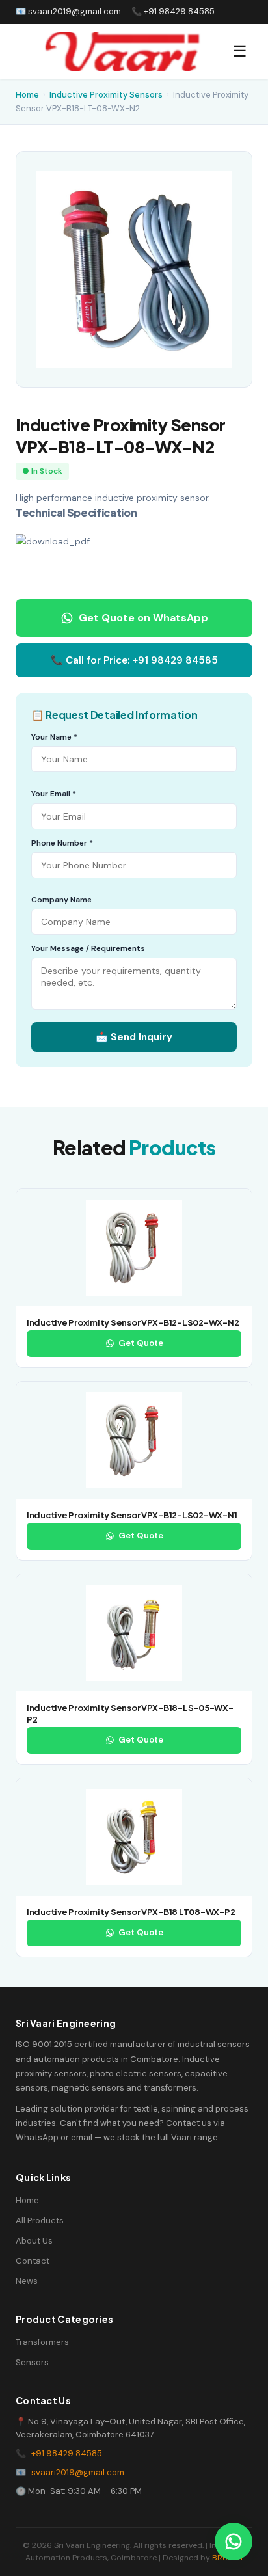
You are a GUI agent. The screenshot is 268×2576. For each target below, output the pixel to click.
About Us (34, 2241)
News (27, 2281)
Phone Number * (62, 843)
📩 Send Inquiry (134, 1037)
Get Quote (141, 1343)
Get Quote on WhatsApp (143, 618)
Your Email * (54, 794)
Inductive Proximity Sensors (106, 95)
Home (27, 95)
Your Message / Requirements (88, 948)
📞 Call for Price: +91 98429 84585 (134, 660)
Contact (33, 2261)
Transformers (42, 2342)
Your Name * (54, 737)
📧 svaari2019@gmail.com (68, 11)
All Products (40, 2220)
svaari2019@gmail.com (78, 2472)
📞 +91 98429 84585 (173, 11)
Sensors (32, 2362)
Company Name (61, 900)
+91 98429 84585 (67, 2453)
